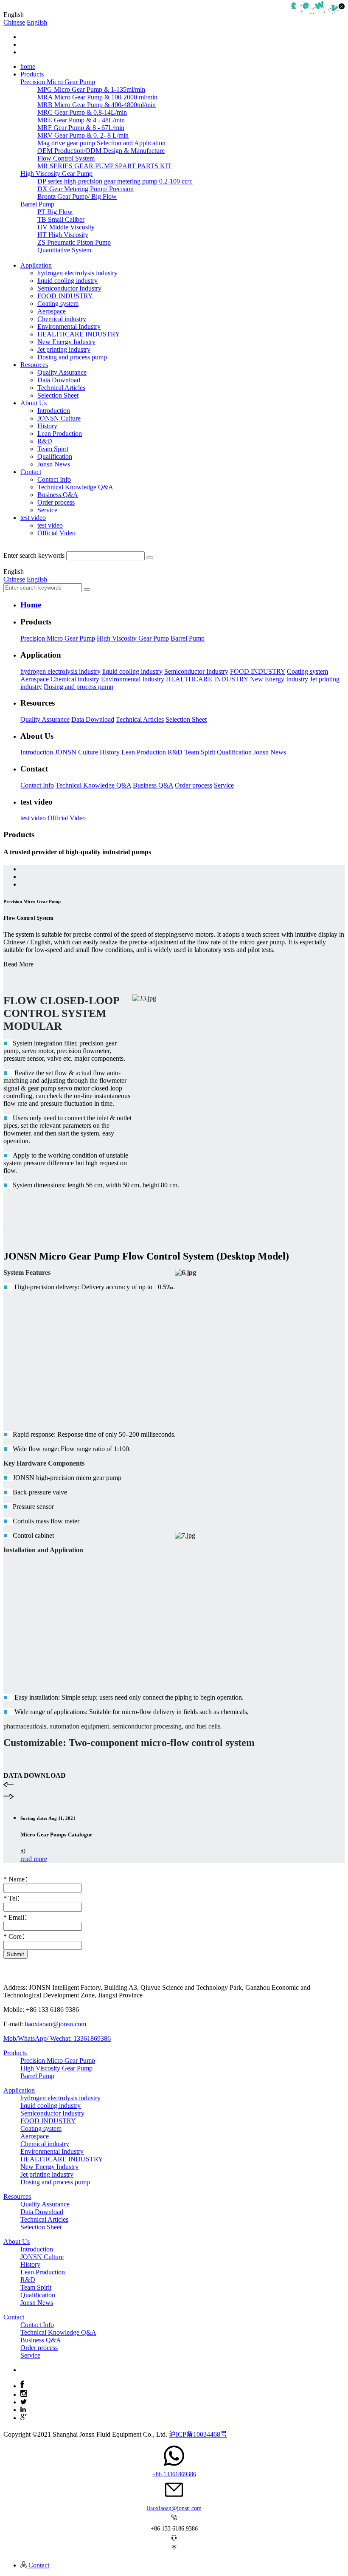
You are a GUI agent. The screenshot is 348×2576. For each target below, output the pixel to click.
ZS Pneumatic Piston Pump (74, 242)
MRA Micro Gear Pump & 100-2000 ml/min (97, 97)
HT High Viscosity (63, 235)
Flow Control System (66, 158)
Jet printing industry (64, 349)
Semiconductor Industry (69, 288)
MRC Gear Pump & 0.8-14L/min (82, 112)
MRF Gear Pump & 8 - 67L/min (81, 128)
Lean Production (60, 434)
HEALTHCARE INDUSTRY (79, 334)
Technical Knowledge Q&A (75, 487)
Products (15, 2053)
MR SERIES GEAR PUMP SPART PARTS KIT (104, 166)
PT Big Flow (55, 212)
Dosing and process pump (72, 357)
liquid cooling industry (67, 281)
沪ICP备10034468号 (198, 2434)
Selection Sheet (58, 395)
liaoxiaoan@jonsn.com (55, 2024)
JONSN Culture (59, 418)
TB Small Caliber (61, 219)
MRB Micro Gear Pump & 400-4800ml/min (97, 105)
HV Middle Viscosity (66, 227)
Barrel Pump (188, 638)
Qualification (55, 456)
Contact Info (54, 479)
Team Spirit (53, 449)
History (47, 426)
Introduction (54, 411)
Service (47, 510)
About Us (17, 2241)
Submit (15, 1954)
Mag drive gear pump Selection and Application (101, 143)
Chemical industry (62, 319)
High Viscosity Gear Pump (133, 638)
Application (19, 2090)
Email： (17, 1917)
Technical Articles (61, 388)
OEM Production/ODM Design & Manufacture (101, 151)
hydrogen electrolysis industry (77, 273)
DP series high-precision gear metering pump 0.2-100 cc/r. (115, 181)
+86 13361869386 (174, 2474)
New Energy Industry (66, 342)
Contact (14, 2317)
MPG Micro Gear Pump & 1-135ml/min (91, 89)
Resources (17, 2196)
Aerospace (52, 311)
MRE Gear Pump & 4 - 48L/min (81, 120)
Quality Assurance (62, 372)
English (37, 22)
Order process (56, 502)
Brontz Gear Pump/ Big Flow (77, 196)
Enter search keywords (34, 555)
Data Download (59, 380)
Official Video (56, 533)
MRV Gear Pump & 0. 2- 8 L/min (83, 135)
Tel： (14, 1898)
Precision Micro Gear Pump (58, 638)
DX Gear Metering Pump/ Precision (86, 189)
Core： (16, 1936)
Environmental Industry (69, 326)
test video (50, 525)
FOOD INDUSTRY (65, 296)
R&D (45, 441)
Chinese (14, 22)
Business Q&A (58, 495)
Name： (17, 1879)
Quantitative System (64, 250)
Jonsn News (54, 464)
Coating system (58, 304)
